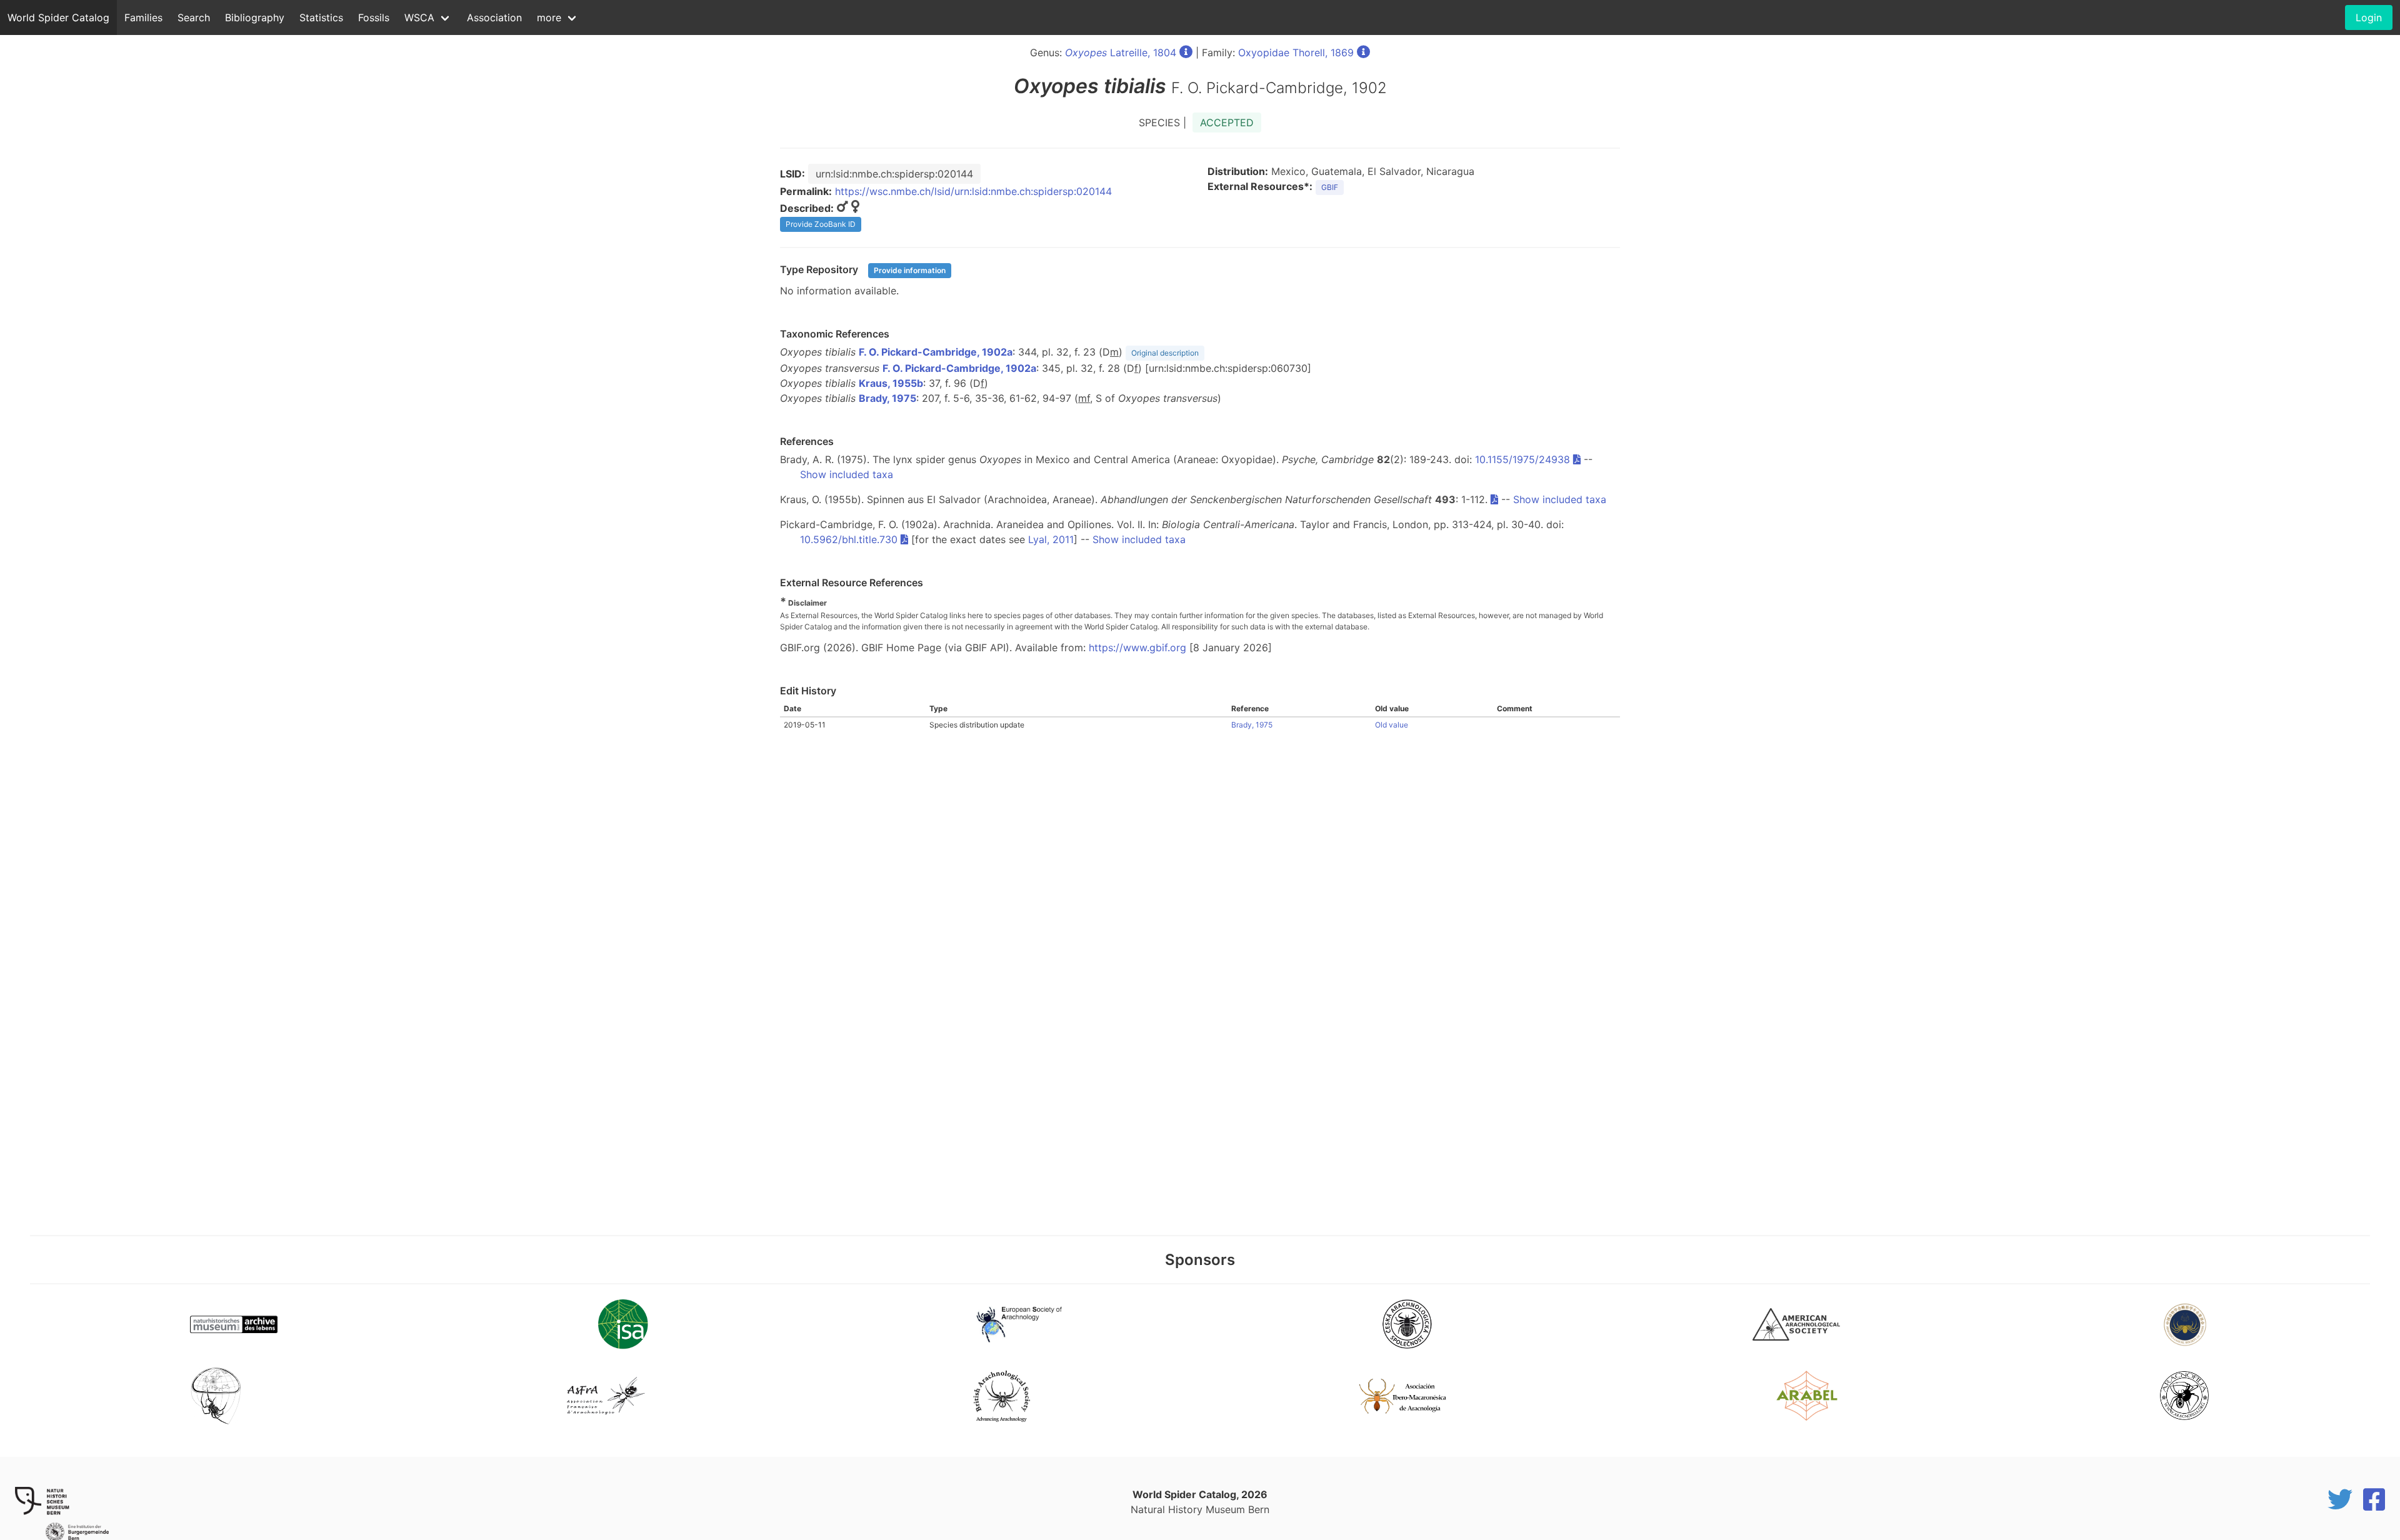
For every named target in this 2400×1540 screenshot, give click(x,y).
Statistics (321, 17)
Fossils (374, 17)
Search (194, 17)
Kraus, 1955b (891, 383)
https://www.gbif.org (1137, 647)
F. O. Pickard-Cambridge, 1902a (936, 352)
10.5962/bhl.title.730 (849, 539)
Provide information (910, 270)
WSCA (419, 17)
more (549, 17)
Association (494, 17)
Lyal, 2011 (1051, 539)
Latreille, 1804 (1121, 52)
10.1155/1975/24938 (1522, 459)
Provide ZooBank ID (821, 224)
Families (143, 17)
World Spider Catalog (58, 17)
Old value (1392, 725)
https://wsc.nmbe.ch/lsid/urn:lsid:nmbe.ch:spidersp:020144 (973, 191)
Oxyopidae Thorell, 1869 (1296, 52)
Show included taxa (847, 474)
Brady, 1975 (887, 398)
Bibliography (255, 17)
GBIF (1330, 187)
